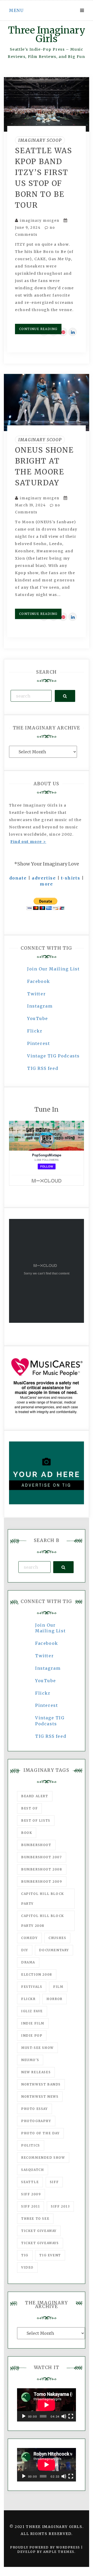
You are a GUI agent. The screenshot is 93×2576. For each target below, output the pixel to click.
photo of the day (40, 2133)
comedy (29, 1938)
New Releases (36, 2072)
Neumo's (30, 2060)
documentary (54, 1950)
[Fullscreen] (71, 2416)
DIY (25, 1950)
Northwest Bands (41, 2084)
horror (55, 1999)
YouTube (37, 1018)
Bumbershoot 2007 (42, 1857)
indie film (33, 2023)
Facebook (39, 981)
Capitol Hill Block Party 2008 (43, 1921)
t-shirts (71, 878)
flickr (28, 1999)
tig (25, 2255)
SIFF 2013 (60, 2206)
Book (27, 1833)
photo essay (34, 2109)
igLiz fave (32, 2011)
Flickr (35, 1031)
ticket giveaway (39, 2231)
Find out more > (28, 842)
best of (29, 1808)
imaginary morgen (40, 221)
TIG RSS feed (43, 1068)
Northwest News (40, 2097)
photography (36, 2121)
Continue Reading (38, 329)
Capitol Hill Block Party (43, 1899)
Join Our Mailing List (53, 969)
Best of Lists (36, 1820)
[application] (47, 2405)
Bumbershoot (36, 1845)
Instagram (40, 1006)
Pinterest (38, 1043)
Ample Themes (59, 2552)
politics (31, 2145)
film (58, 1987)
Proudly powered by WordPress (46, 2547)
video (27, 2267)
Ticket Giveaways (40, 2243)
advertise (44, 878)
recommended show (43, 2158)
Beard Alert (35, 1796)
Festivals (32, 1987)
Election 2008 (37, 1974)
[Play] (24, 2416)
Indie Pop (32, 2035)
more (46, 884)
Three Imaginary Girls (47, 35)
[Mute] (64, 2416)
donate (18, 878)
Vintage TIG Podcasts (53, 1056)
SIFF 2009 (31, 2194)
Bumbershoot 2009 (42, 1881)
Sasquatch (33, 2170)
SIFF (54, 2182)
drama (28, 1962)
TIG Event (50, 2255)
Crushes (57, 1938)
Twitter (36, 994)
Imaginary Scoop (40, 140)
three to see (35, 2219)
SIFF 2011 (30, 2206)
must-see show (37, 2048)
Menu (16, 10)
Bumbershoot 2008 (42, 1869)
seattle (30, 2182)
